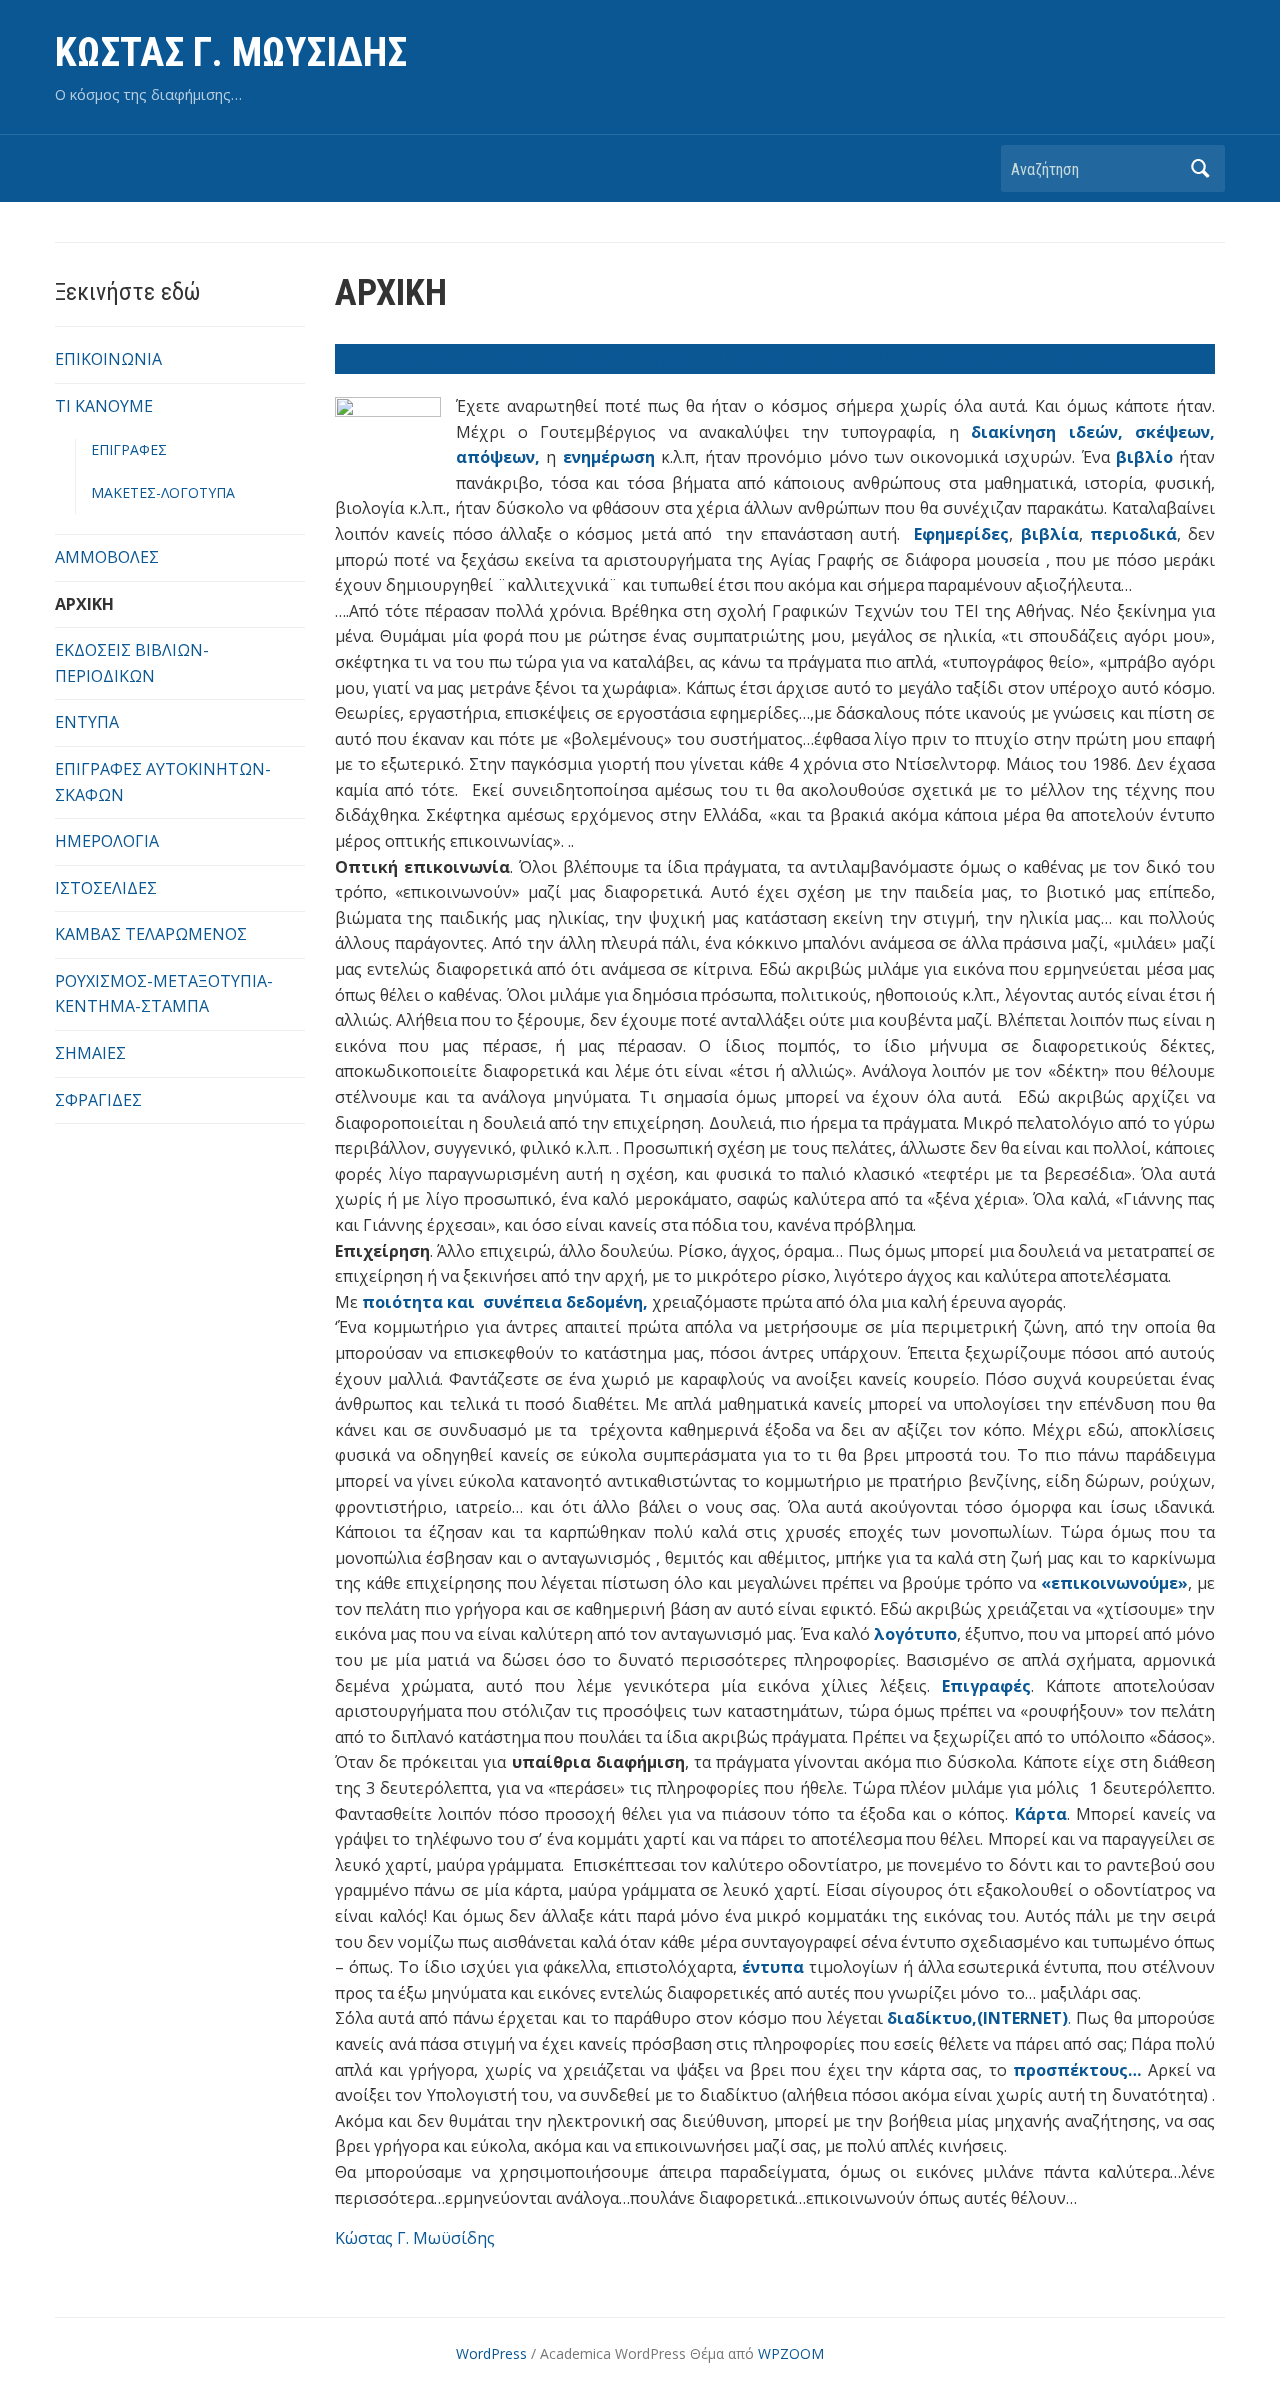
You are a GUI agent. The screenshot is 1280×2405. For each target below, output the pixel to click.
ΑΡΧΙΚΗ (84, 604)
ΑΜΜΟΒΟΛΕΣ (107, 557)
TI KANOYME (104, 406)
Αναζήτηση (1200, 168)
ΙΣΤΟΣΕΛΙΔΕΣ (106, 888)
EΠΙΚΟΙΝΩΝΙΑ (108, 359)
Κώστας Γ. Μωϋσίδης (415, 2238)
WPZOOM (791, 2353)
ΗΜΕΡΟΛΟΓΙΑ (107, 841)
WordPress (491, 2353)
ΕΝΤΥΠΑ (87, 722)
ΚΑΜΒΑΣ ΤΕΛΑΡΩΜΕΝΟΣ (151, 934)
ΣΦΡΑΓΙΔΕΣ (98, 1100)
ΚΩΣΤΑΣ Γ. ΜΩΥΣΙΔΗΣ (231, 52)
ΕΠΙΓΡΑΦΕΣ (129, 449)
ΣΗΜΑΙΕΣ (90, 1053)
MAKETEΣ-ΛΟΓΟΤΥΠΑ (163, 492)
